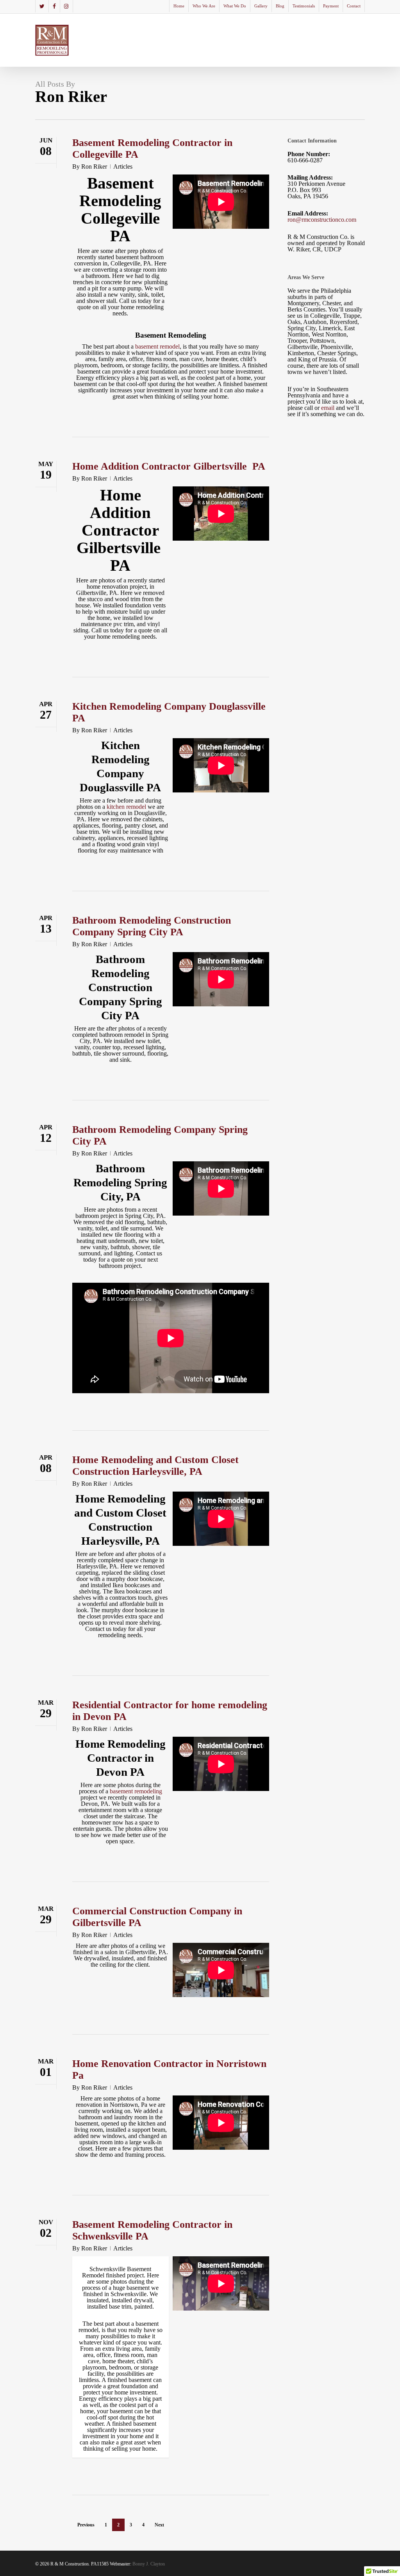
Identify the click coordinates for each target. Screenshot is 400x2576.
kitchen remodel (126, 807)
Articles (123, 166)
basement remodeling (136, 1791)
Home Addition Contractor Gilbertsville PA (169, 466)
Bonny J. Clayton (149, 2564)
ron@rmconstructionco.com (322, 220)
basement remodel (157, 346)
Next (159, 2525)
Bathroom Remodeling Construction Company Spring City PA (152, 926)
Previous (86, 2525)
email (328, 408)
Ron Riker (94, 166)
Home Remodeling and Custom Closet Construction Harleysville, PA (155, 1466)
